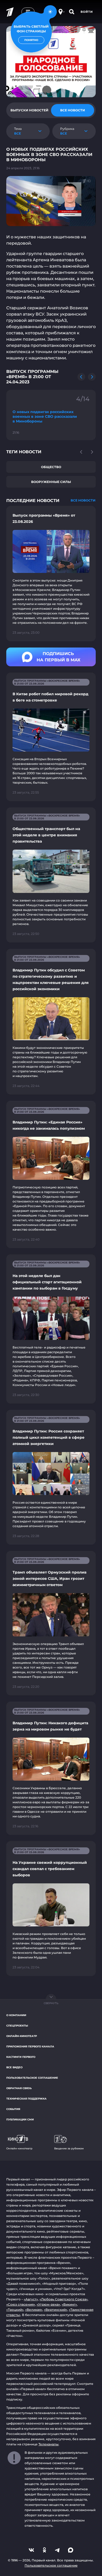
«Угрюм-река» (48, 2304)
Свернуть (51, 2003)
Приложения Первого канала (30, 2046)
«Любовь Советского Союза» (64, 2299)
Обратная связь (19, 2088)
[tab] (29, 110)
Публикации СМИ (20, 2120)
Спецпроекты (17, 2026)
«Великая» (34, 2310)
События (13, 2109)
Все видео (14, 2067)
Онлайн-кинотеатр (22, 2036)
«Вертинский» (56, 2310)
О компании (16, 2015)
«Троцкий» (15, 2310)
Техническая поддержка (26, 2099)
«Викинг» (69, 2304)
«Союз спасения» (21, 2304)
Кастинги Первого (21, 2057)
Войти (87, 12)
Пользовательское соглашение (32, 2078)
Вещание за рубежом (69, 2148)
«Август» (31, 2299)
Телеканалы (49, 2444)
